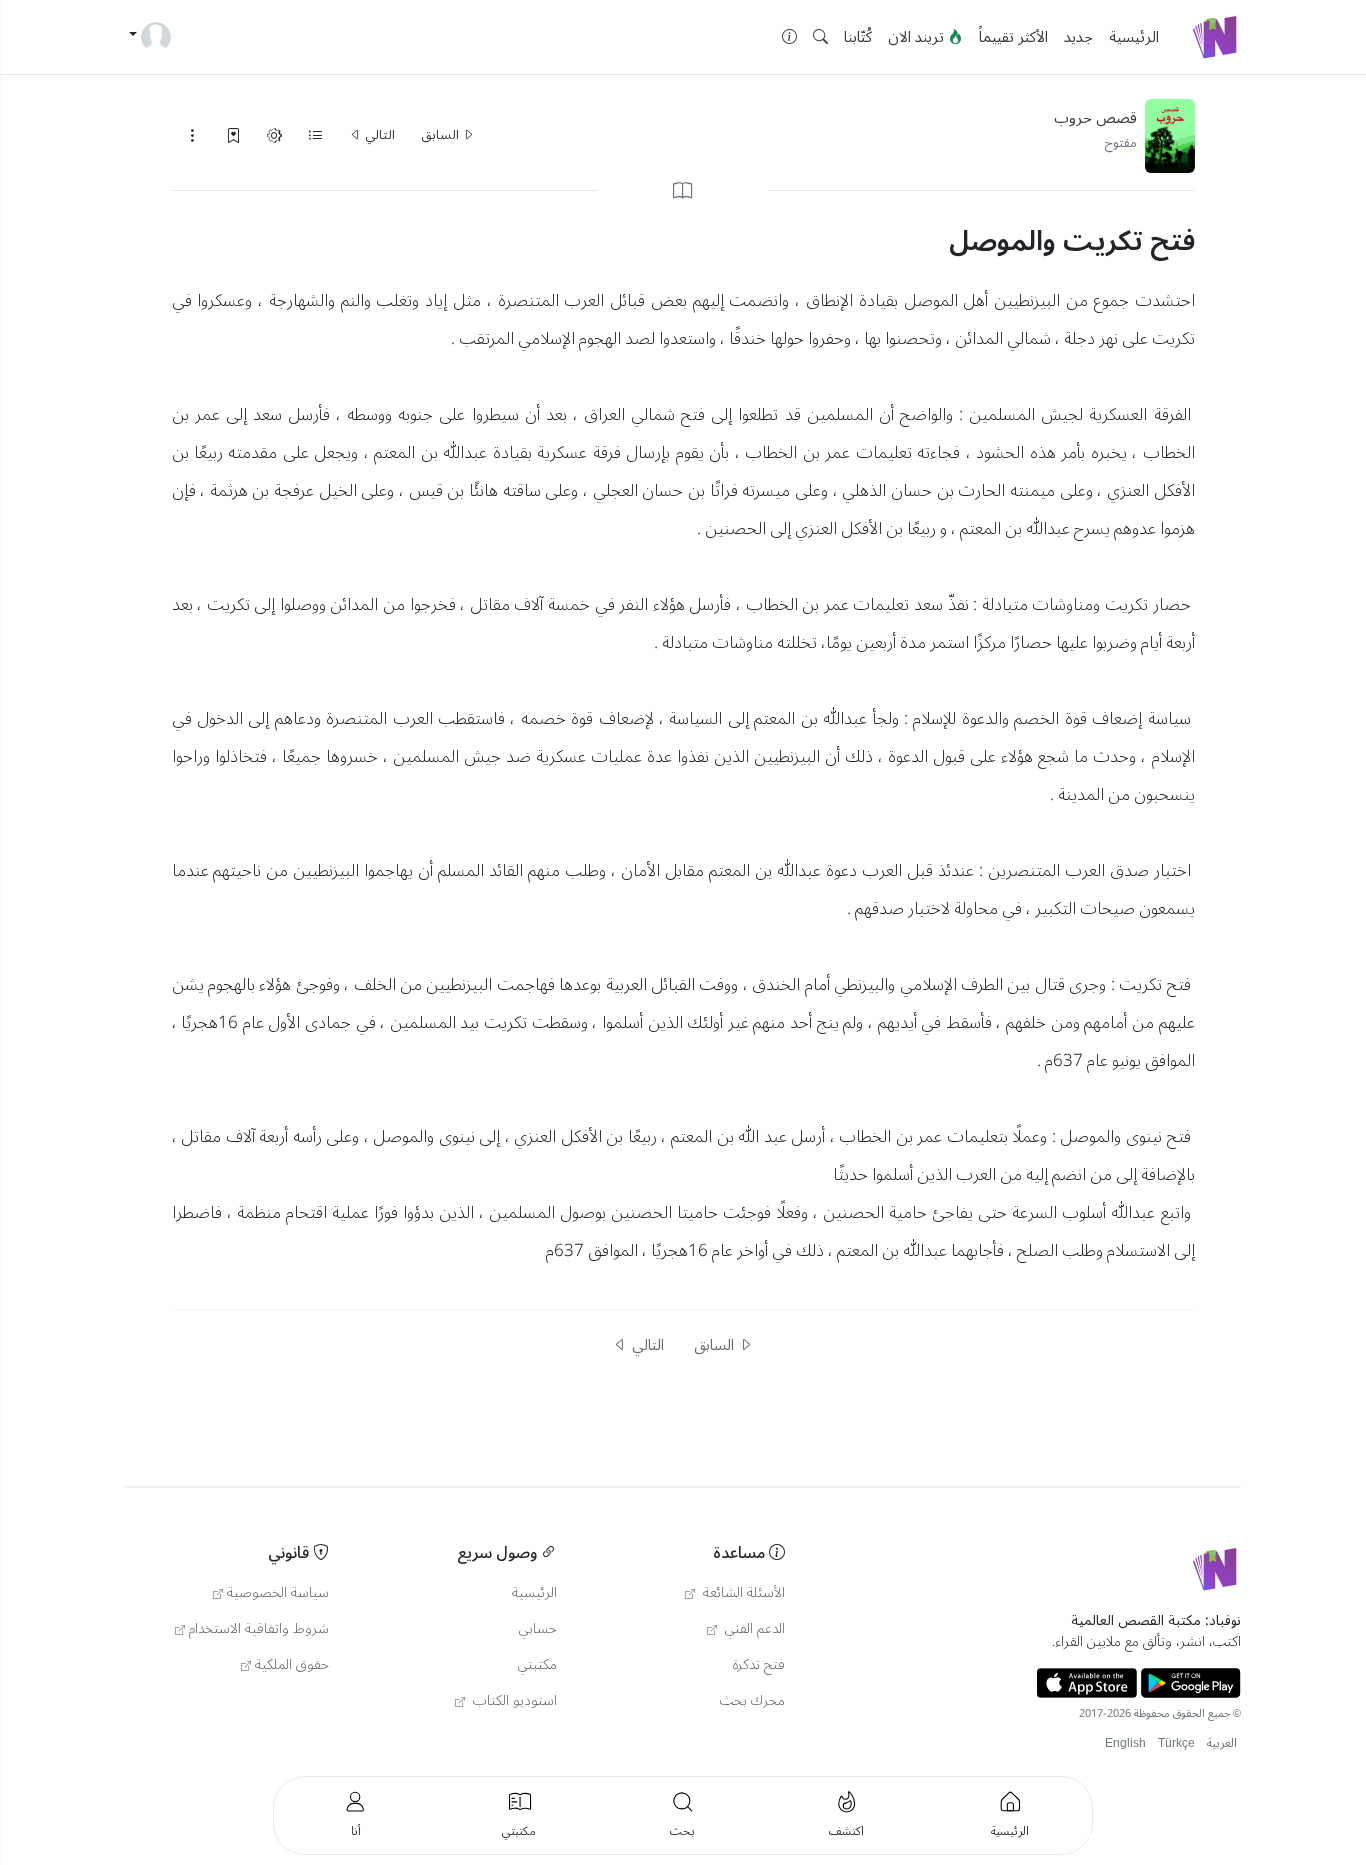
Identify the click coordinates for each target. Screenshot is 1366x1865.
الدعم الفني (753, 1629)
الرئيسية (1134, 37)
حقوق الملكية (292, 1665)
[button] (820, 37)
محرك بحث (752, 1701)
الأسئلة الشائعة (742, 1593)
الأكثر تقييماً (1013, 37)
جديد (1078, 37)
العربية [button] (1222, 1743)
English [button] (1125, 1743)
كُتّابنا (858, 37)
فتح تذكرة (759, 1665)
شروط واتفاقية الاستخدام (259, 1629)
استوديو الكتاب (513, 1701)
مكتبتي (537, 1665)
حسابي (538, 1629)
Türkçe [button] (1176, 1743)
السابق (441, 135)
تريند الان (918, 37)
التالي (378, 135)
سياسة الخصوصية (278, 1593)
